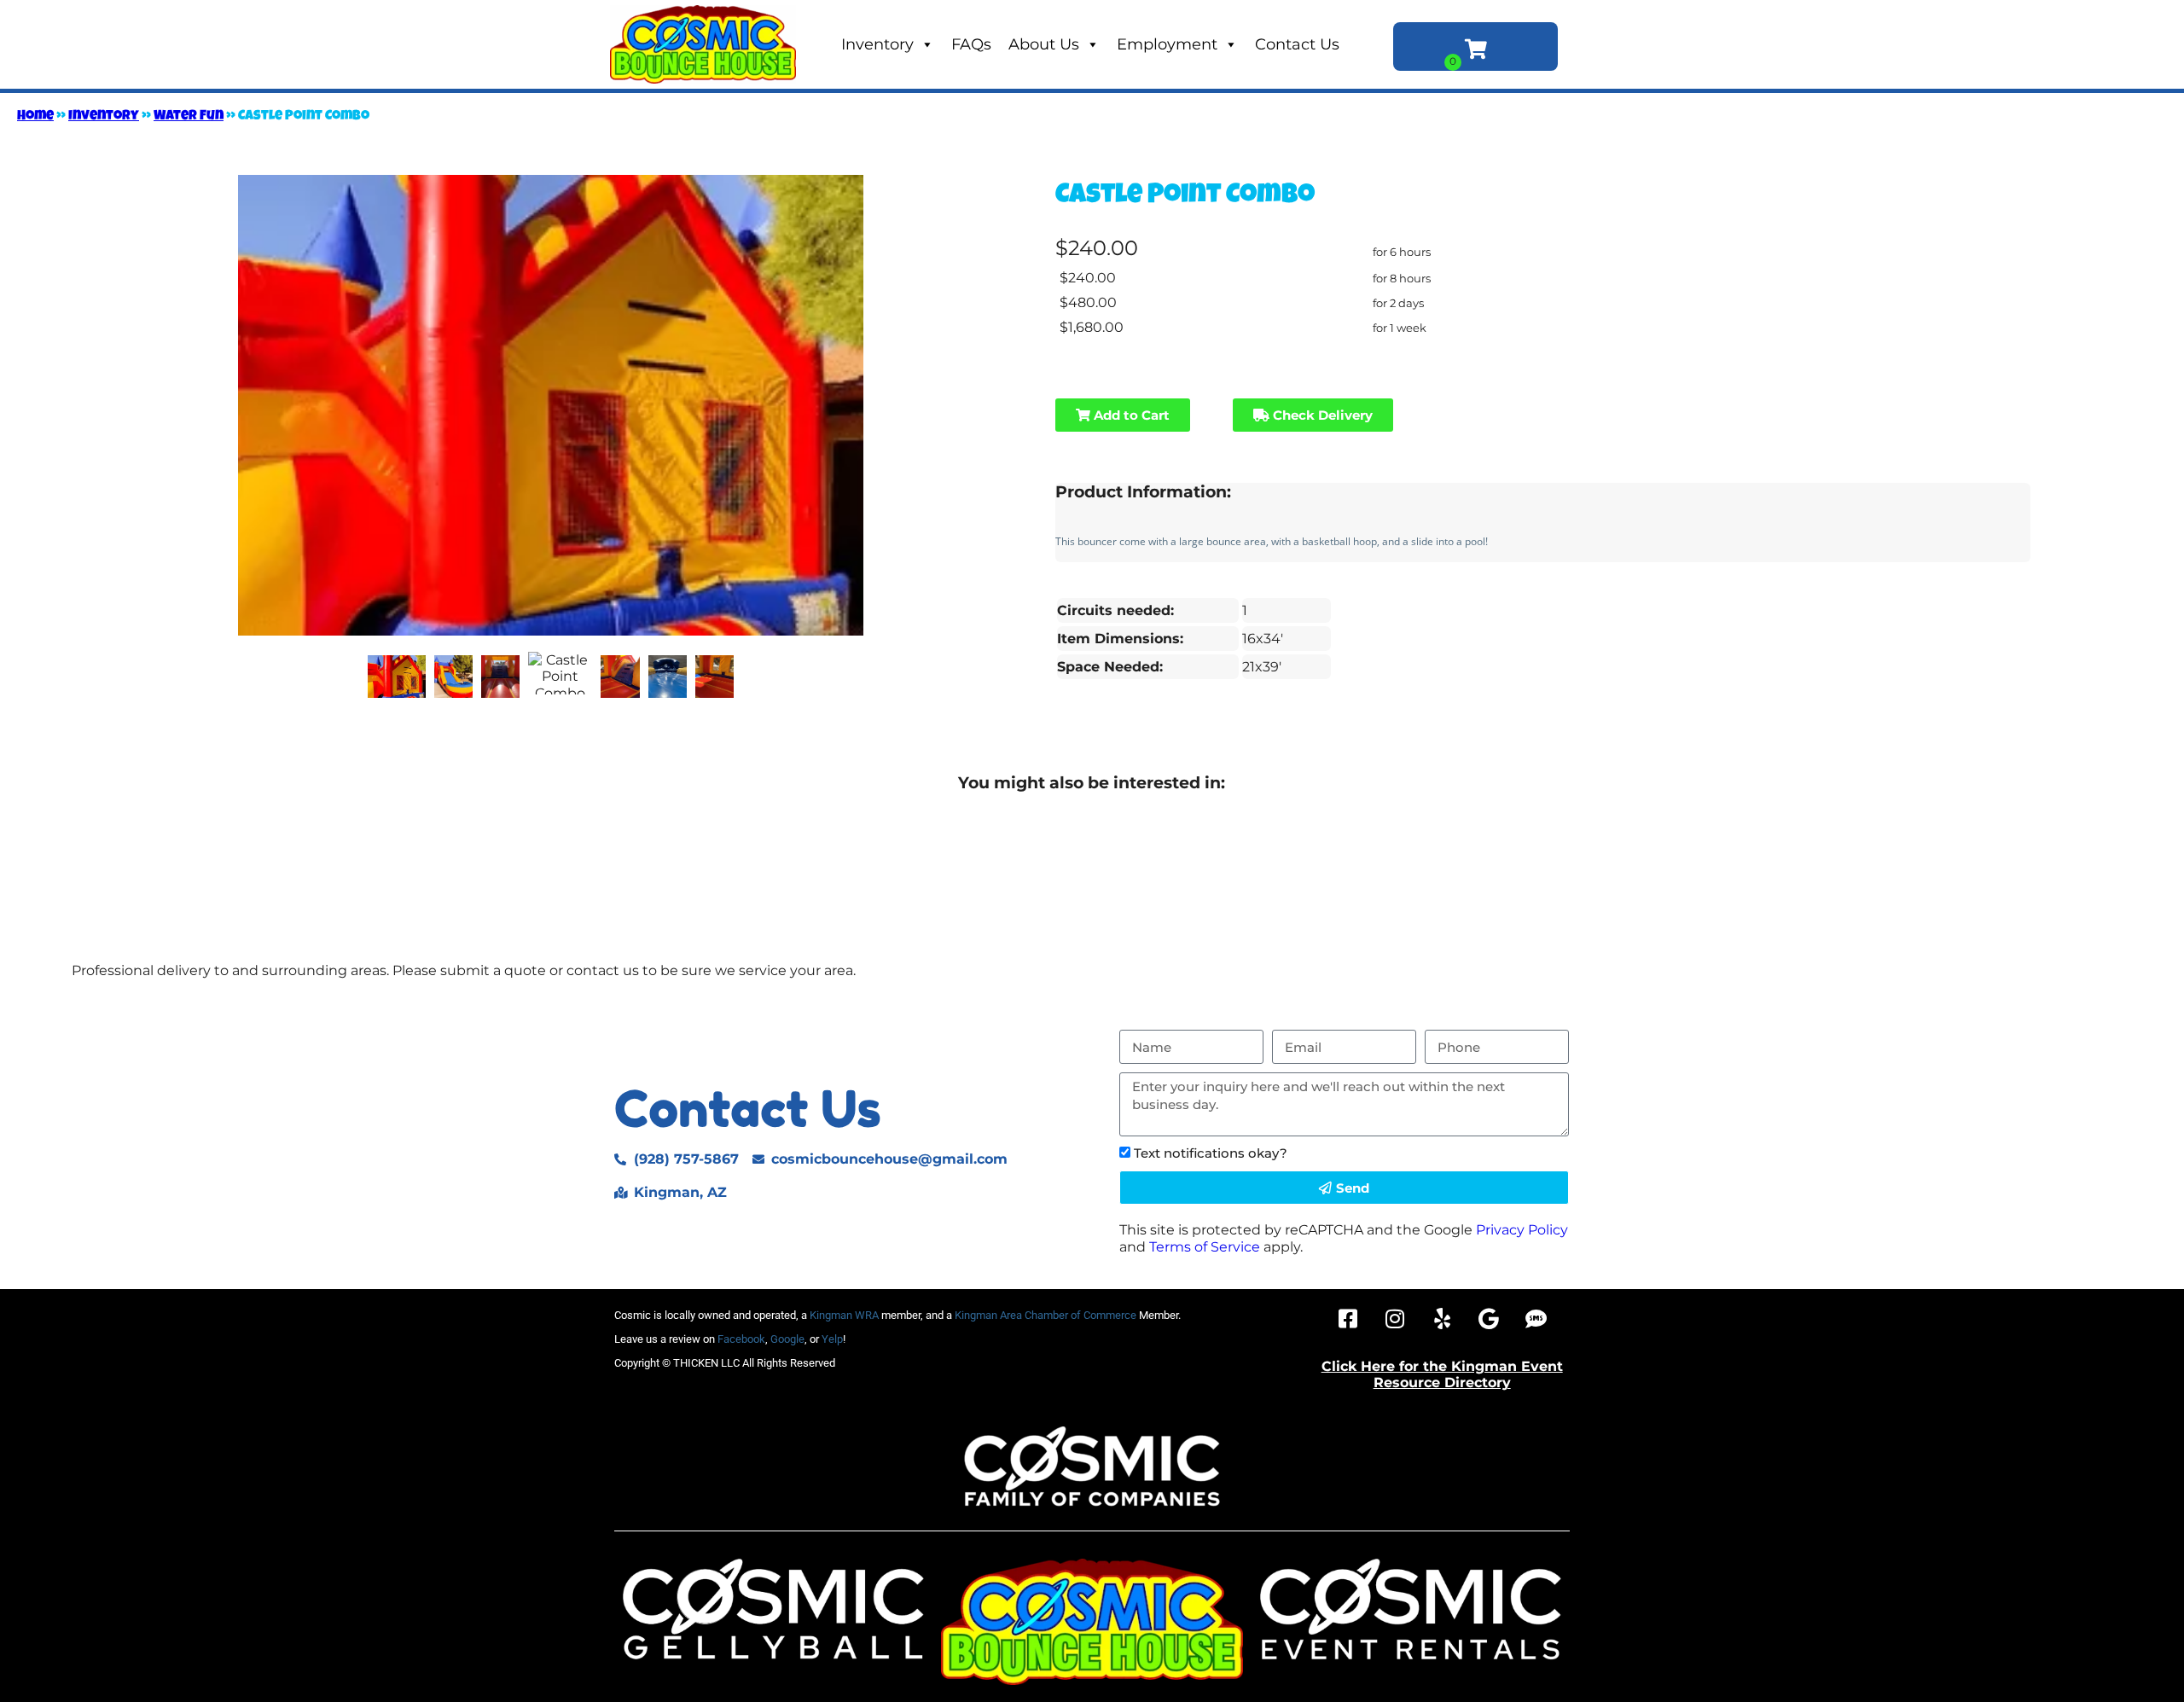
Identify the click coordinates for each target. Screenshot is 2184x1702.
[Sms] (1536, 1319)
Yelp (832, 1339)
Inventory (877, 44)
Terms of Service (1205, 1247)
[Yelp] (1442, 1319)
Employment (1167, 44)
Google (787, 1339)
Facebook (741, 1339)
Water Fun (189, 117)
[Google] (1489, 1319)
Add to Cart (1130, 415)
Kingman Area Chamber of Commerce (1046, 1315)
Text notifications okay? (1211, 1153)
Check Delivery (1321, 415)
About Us (1044, 44)
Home (35, 117)
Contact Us (1297, 44)
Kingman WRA (844, 1315)
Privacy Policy (1522, 1230)
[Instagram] (1395, 1319)
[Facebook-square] (1348, 1319)
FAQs (971, 44)
